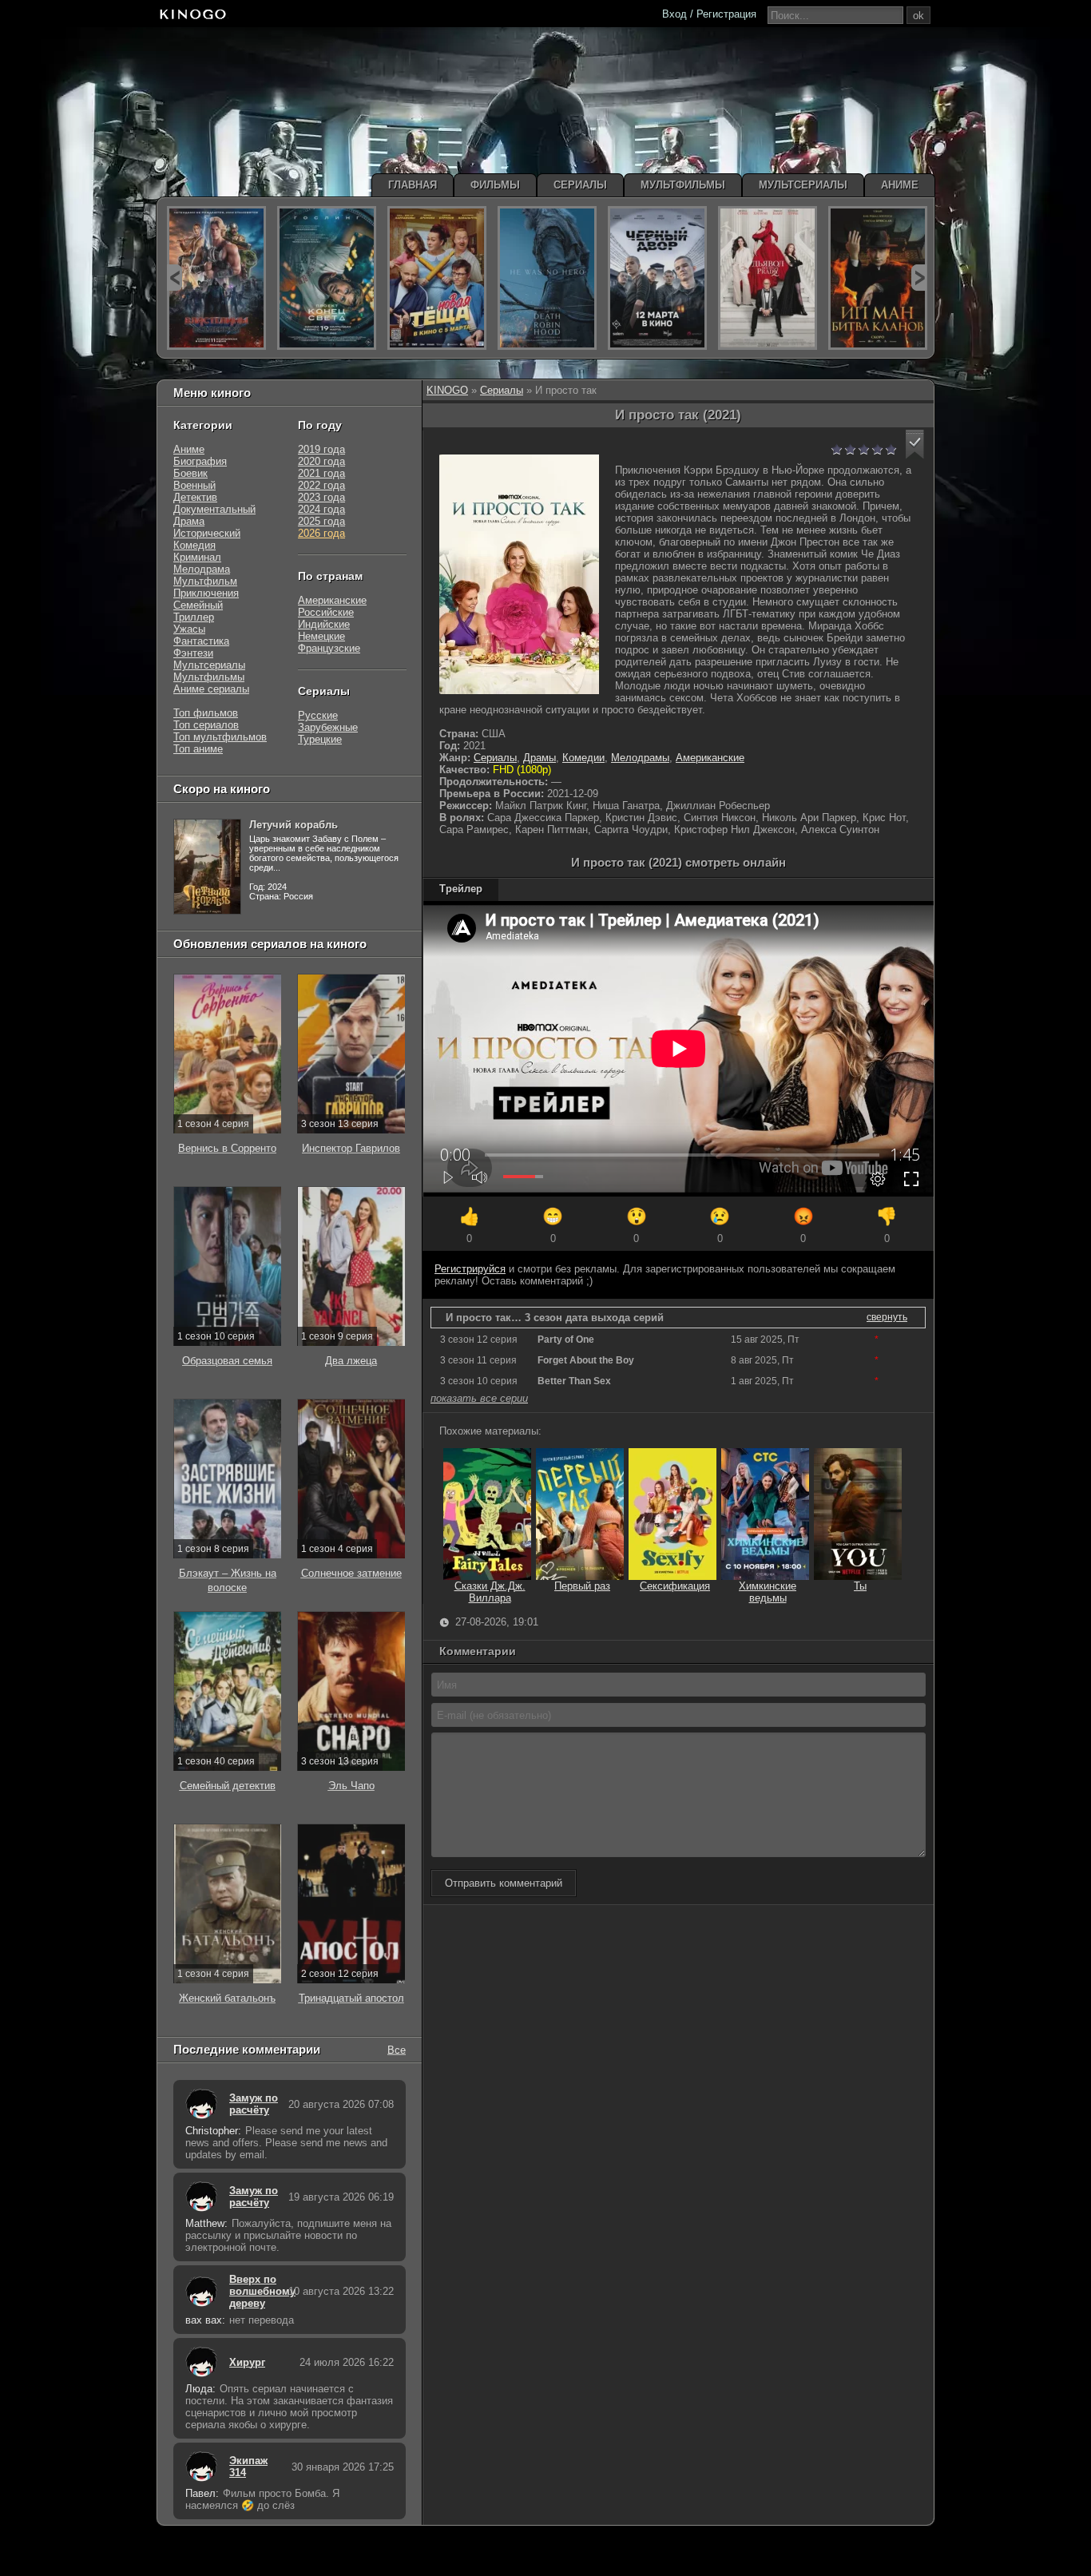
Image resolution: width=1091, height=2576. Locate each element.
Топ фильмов (206, 713)
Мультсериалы (209, 665)
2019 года (321, 449)
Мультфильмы (209, 677)
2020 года (321, 461)
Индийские (324, 624)
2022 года (321, 485)
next (919, 278)
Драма (189, 521)
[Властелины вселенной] (216, 278)
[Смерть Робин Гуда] (547, 278)
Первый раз (582, 1586)
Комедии (583, 758)
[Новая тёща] (437, 278)
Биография (200, 461)
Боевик (190, 473)
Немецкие (321, 636)
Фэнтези (193, 653)
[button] (915, 445)
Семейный (198, 605)
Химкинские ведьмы (768, 1592)
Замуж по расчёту (254, 2104)
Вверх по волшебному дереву (255, 2291)
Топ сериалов (206, 725)
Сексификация (675, 1586)
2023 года (321, 497)
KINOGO (447, 390)
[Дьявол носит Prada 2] (768, 278)
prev (175, 278)
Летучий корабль (294, 825)
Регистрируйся (470, 1269)
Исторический (207, 533)
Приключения (206, 593)
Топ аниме (198, 749)
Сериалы (502, 390)
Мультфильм (205, 581)
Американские (710, 758)
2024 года (321, 509)
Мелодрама (202, 569)
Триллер (194, 617)
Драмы (540, 758)
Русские (318, 715)
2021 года (321, 473)
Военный (194, 485)
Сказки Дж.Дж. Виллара (490, 1592)
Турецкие (320, 739)
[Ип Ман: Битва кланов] (878, 278)
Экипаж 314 (248, 2467)
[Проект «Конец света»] (327, 278)
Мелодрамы (640, 758)
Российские (326, 612)
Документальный (214, 509)
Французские (329, 648)
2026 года (321, 533)
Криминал (197, 557)
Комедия (194, 545)
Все (397, 2049)
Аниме (189, 449)
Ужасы (189, 629)
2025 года (321, 521)
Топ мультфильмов (220, 737)
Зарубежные (328, 727)
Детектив (195, 497)
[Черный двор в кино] (657, 278)
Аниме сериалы (211, 689)
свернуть (887, 1317)
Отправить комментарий (504, 1883)
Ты (860, 1586)
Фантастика (201, 641)
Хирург (247, 2362)
